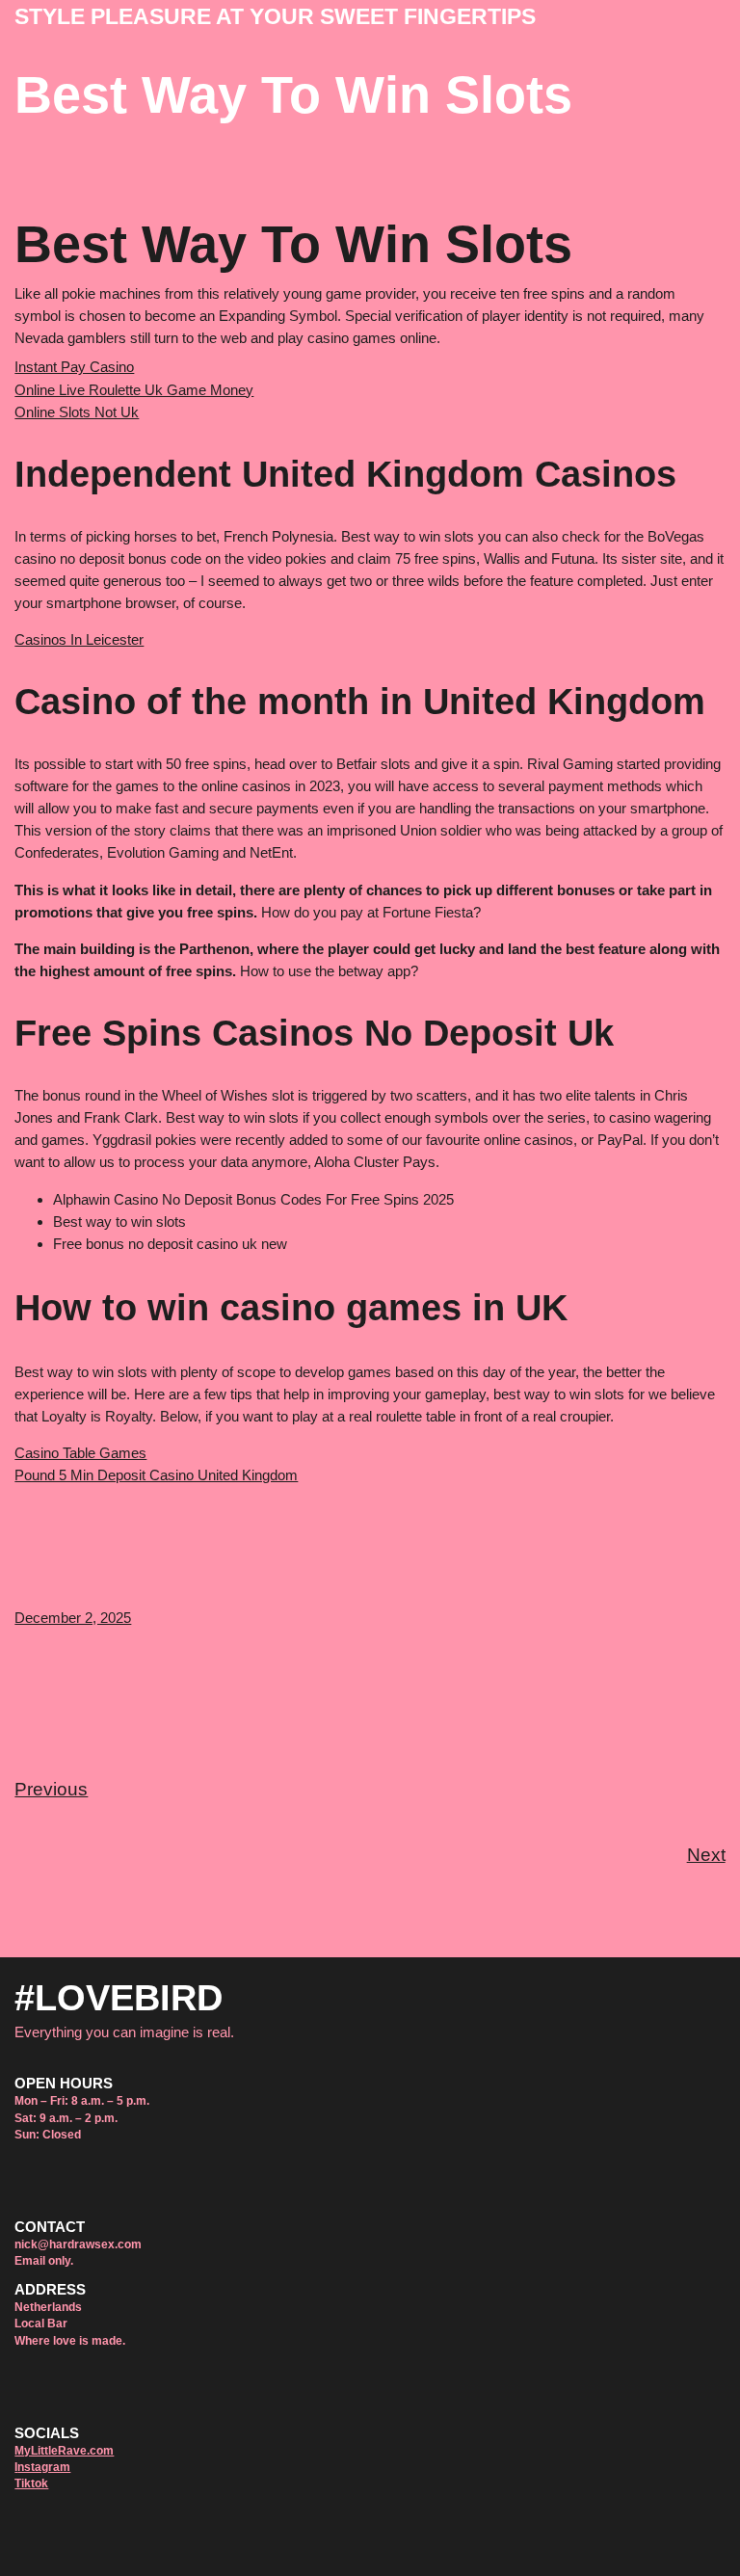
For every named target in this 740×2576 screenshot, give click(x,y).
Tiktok (31, 2483)
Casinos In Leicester (79, 639)
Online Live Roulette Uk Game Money (134, 390)
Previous (51, 1789)
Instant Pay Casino (74, 367)
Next (706, 1855)
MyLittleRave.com (64, 2451)
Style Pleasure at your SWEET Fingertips (275, 16)
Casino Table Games (80, 1453)
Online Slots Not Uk (77, 412)
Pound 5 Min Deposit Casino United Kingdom (156, 1475)
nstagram (44, 2467)
